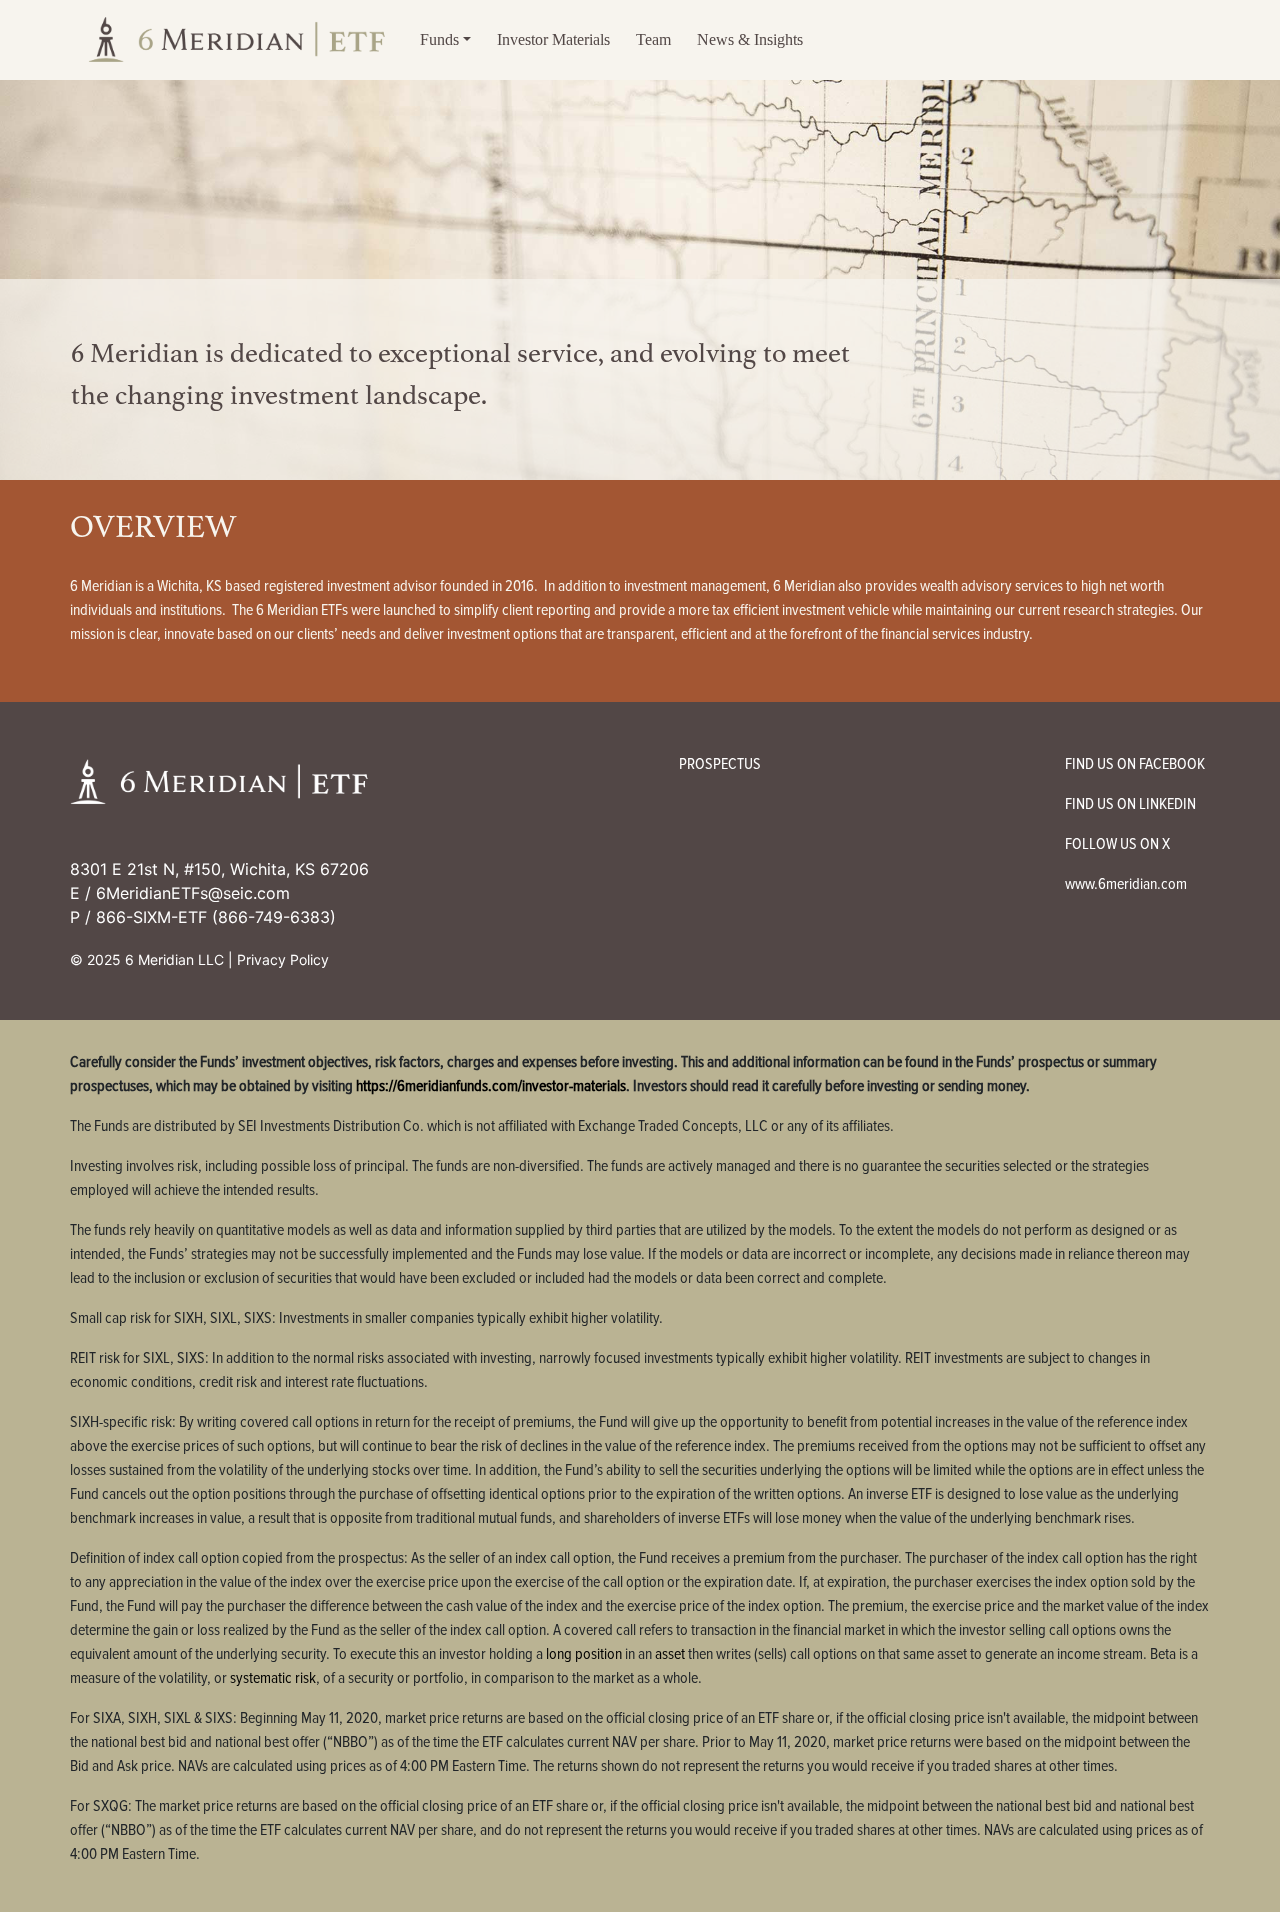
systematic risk (273, 1678)
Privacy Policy (283, 959)
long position (584, 1654)
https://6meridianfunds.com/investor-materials (491, 1086)
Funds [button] (439, 39)
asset (670, 1654)
